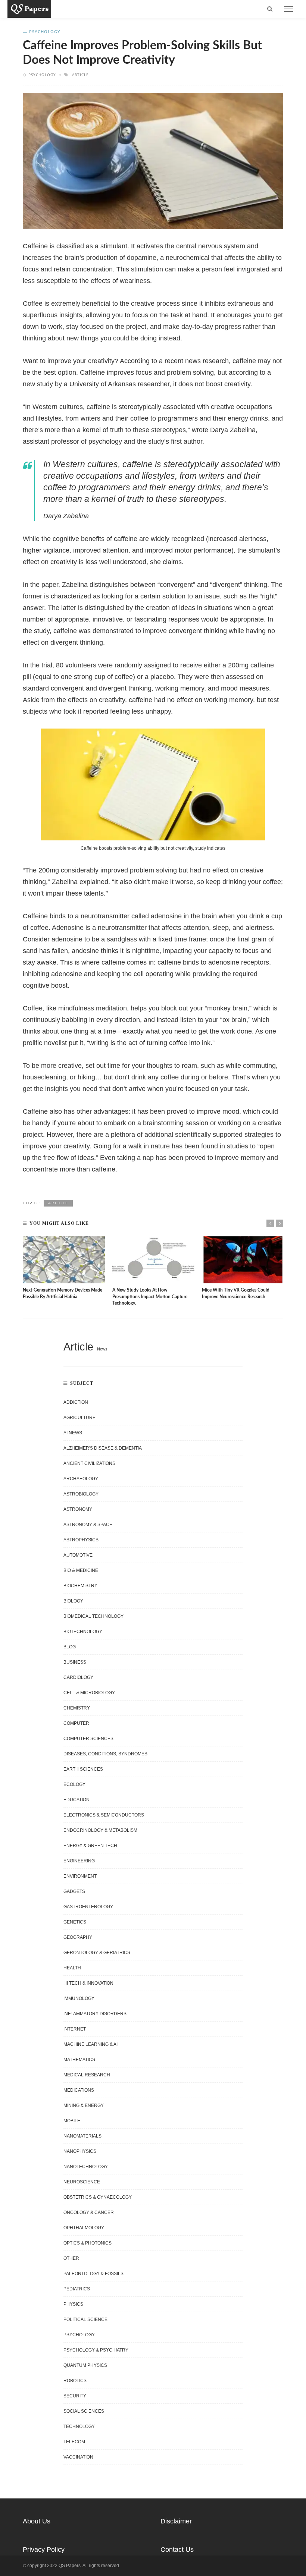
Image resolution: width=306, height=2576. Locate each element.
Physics (73, 2304)
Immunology (79, 1998)
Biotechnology (83, 1632)
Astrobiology (81, 1494)
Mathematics (79, 2060)
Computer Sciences (88, 1739)
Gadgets (74, 1891)
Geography (78, 1937)
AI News (73, 1433)
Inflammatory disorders (95, 2014)
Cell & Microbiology (89, 1693)
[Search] (270, 9)
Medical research (87, 2075)
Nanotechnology (86, 2167)
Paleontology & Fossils (93, 2274)
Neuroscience (82, 2182)
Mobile (72, 2121)
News (102, 1349)
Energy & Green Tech (90, 1846)
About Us (37, 2521)
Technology (79, 2426)
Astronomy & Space (88, 1525)
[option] (64, 1268)
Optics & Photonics (88, 2243)
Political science (85, 2319)
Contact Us (177, 2550)
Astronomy (78, 1509)
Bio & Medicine (81, 1570)
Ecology (74, 1784)
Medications (79, 2090)
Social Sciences (84, 2411)
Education (76, 1800)
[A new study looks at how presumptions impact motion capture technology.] (153, 1260)
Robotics (75, 2381)
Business (75, 1662)
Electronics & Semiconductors (104, 1815)
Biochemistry (80, 1586)
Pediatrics (77, 2289)
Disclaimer (176, 2521)
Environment (80, 1876)
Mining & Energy (84, 2105)
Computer (76, 1723)
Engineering (79, 1861)
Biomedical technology (93, 1616)
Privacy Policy (44, 2550)
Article (80, 75)
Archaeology (81, 1479)
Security (75, 2396)
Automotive (78, 1555)
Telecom (74, 2442)
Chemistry (77, 1708)
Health (72, 1968)
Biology (73, 1601)
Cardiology (78, 1677)
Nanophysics (80, 2151)
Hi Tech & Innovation (88, 1983)
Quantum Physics (85, 2365)
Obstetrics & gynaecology (98, 2197)
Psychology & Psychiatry (96, 2350)
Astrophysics (81, 1540)
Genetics (75, 1922)
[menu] (288, 9)
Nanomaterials (82, 2136)
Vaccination (78, 2457)
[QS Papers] (29, 9)
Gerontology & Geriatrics (97, 1953)
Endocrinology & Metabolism (100, 1830)
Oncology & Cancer (89, 2212)
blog (70, 1647)
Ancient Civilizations (89, 1463)
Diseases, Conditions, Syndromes (105, 1754)
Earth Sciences (83, 1769)
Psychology (45, 32)
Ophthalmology (84, 2228)
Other (71, 2258)
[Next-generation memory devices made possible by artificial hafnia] (64, 1260)
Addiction (76, 1402)
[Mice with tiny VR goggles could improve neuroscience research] (243, 1260)
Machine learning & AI (90, 2044)
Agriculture (79, 1418)
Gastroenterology (88, 1907)
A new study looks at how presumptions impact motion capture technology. (150, 1297)
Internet (75, 2029)
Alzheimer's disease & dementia (103, 1448)
